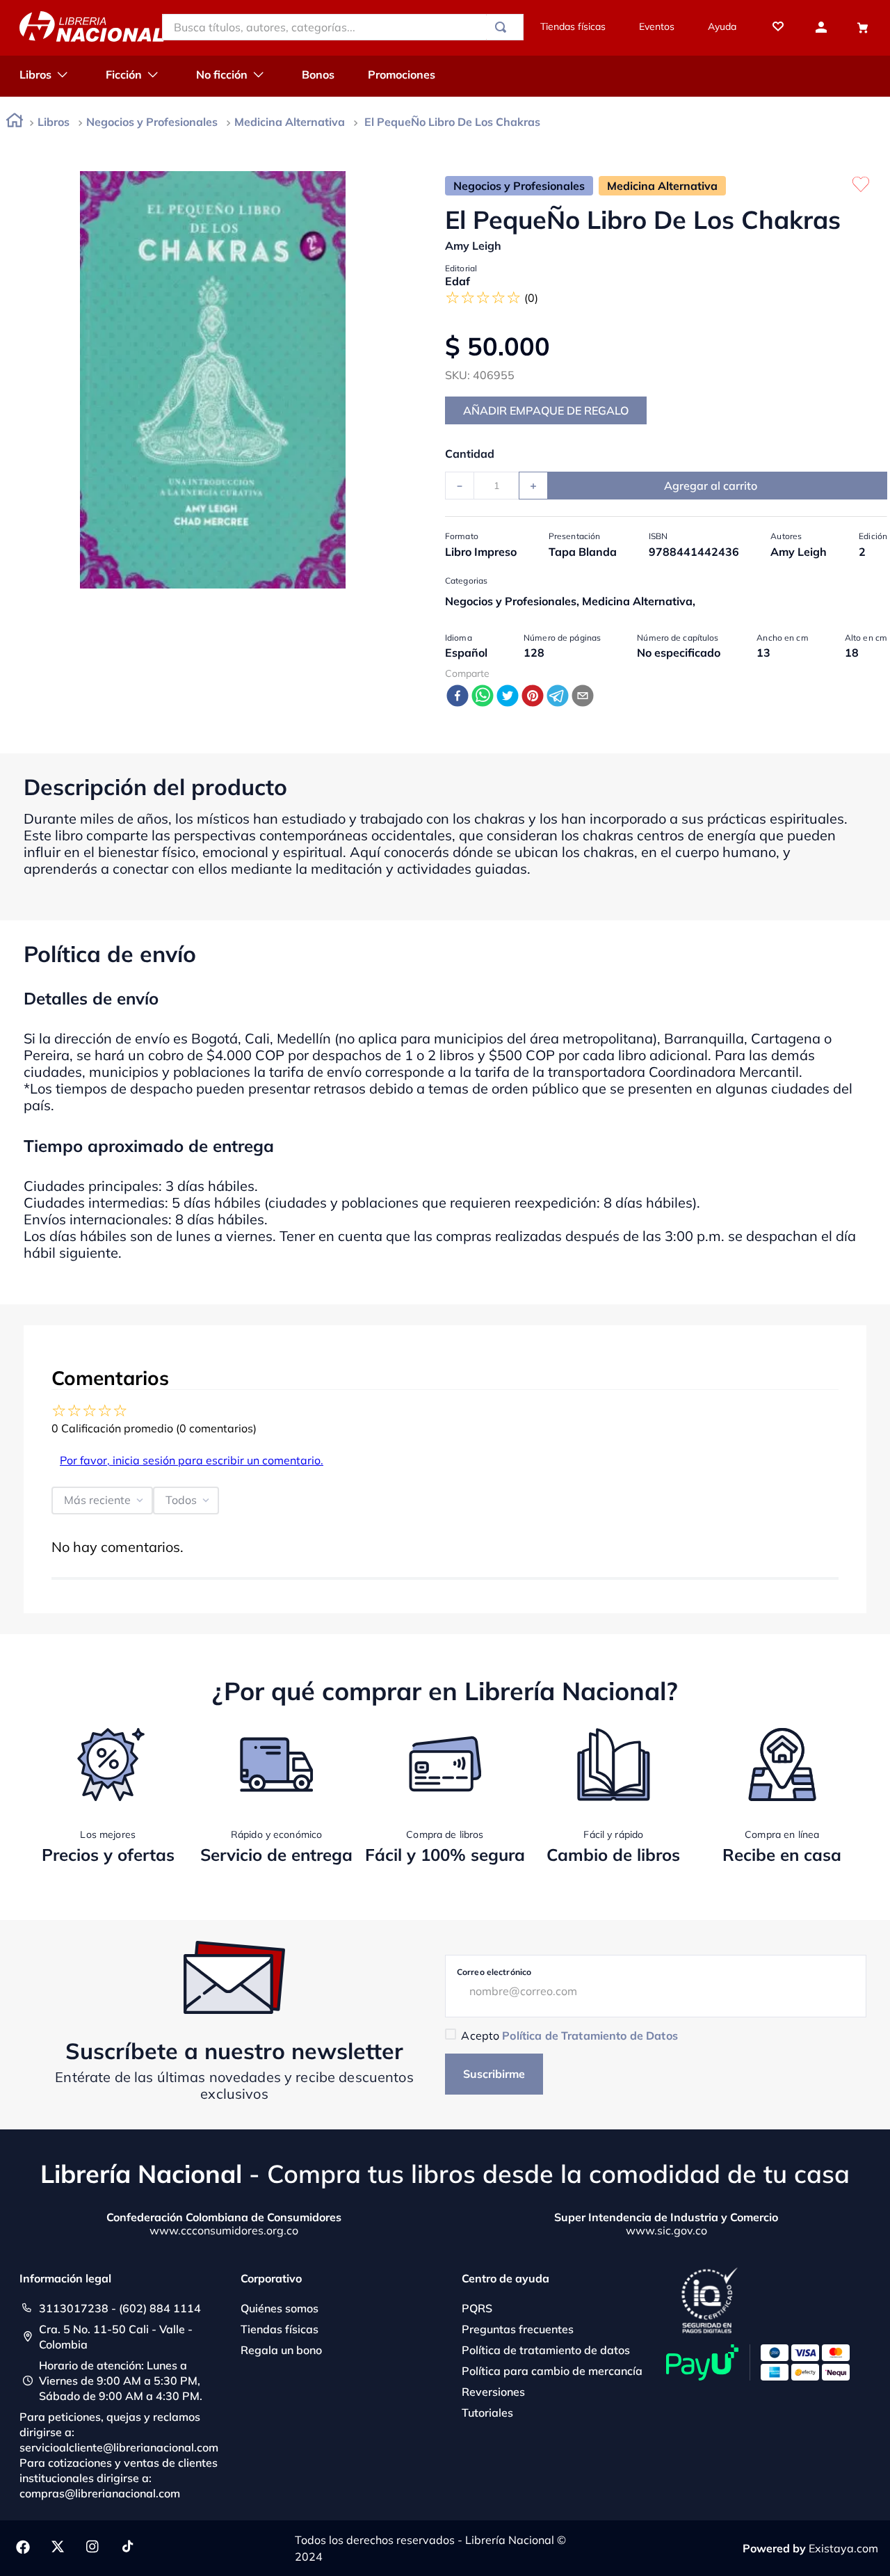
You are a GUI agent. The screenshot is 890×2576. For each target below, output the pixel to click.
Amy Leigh (473, 246)
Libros (54, 122)
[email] (583, 697)
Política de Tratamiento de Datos (590, 2035)
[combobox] (343, 27)
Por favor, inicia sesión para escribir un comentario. (192, 1460)
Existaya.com (843, 2548)
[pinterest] (533, 697)
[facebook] (458, 697)
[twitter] (508, 697)
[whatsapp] (483, 697)
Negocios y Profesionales (152, 122)
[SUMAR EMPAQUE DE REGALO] (546, 410)
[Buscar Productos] (503, 27)
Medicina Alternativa (290, 122)
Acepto (569, 2035)
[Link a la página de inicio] (15, 123)
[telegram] (558, 697)
